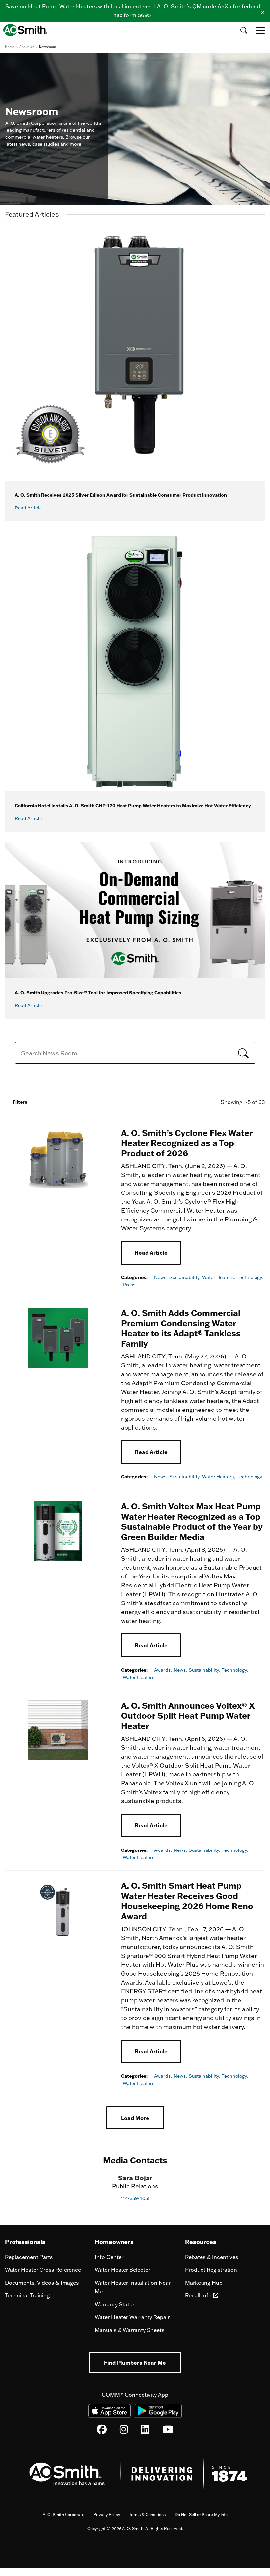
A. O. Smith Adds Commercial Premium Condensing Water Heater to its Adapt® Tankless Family (181, 1328)
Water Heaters (139, 1677)
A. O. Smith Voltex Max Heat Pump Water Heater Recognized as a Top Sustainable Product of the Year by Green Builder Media (192, 1521)
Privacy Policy (107, 2515)
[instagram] (124, 2431)
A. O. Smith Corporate (64, 2515)
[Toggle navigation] (261, 30)
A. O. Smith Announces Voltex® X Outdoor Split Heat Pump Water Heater (188, 1715)
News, (161, 1277)
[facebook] (102, 2431)
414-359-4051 (135, 2198)
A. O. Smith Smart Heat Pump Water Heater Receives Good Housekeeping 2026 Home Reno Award (187, 1901)
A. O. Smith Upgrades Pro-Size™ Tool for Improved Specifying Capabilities (98, 992)
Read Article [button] (28, 508)
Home (10, 47)
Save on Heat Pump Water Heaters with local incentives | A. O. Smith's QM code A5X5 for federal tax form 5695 (133, 11)
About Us (27, 47)
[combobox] (135, 1053)
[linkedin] (145, 2431)
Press (129, 1285)
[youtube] (168, 2431)
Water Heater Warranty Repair (132, 2317)
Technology (249, 1477)
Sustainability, (185, 1277)
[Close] (263, 11)
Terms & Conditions (147, 2515)
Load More (135, 2118)
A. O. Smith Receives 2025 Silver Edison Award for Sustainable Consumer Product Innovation (121, 495)
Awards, (163, 1670)
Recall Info (199, 2295)
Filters (20, 1102)
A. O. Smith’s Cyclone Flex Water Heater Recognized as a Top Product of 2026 (187, 1143)
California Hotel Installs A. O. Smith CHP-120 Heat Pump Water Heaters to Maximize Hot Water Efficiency (133, 805)
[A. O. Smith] (27, 30)
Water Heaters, (219, 1277)
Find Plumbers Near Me (135, 2362)
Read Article (151, 1253)
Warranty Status (115, 2304)
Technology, (250, 1277)
